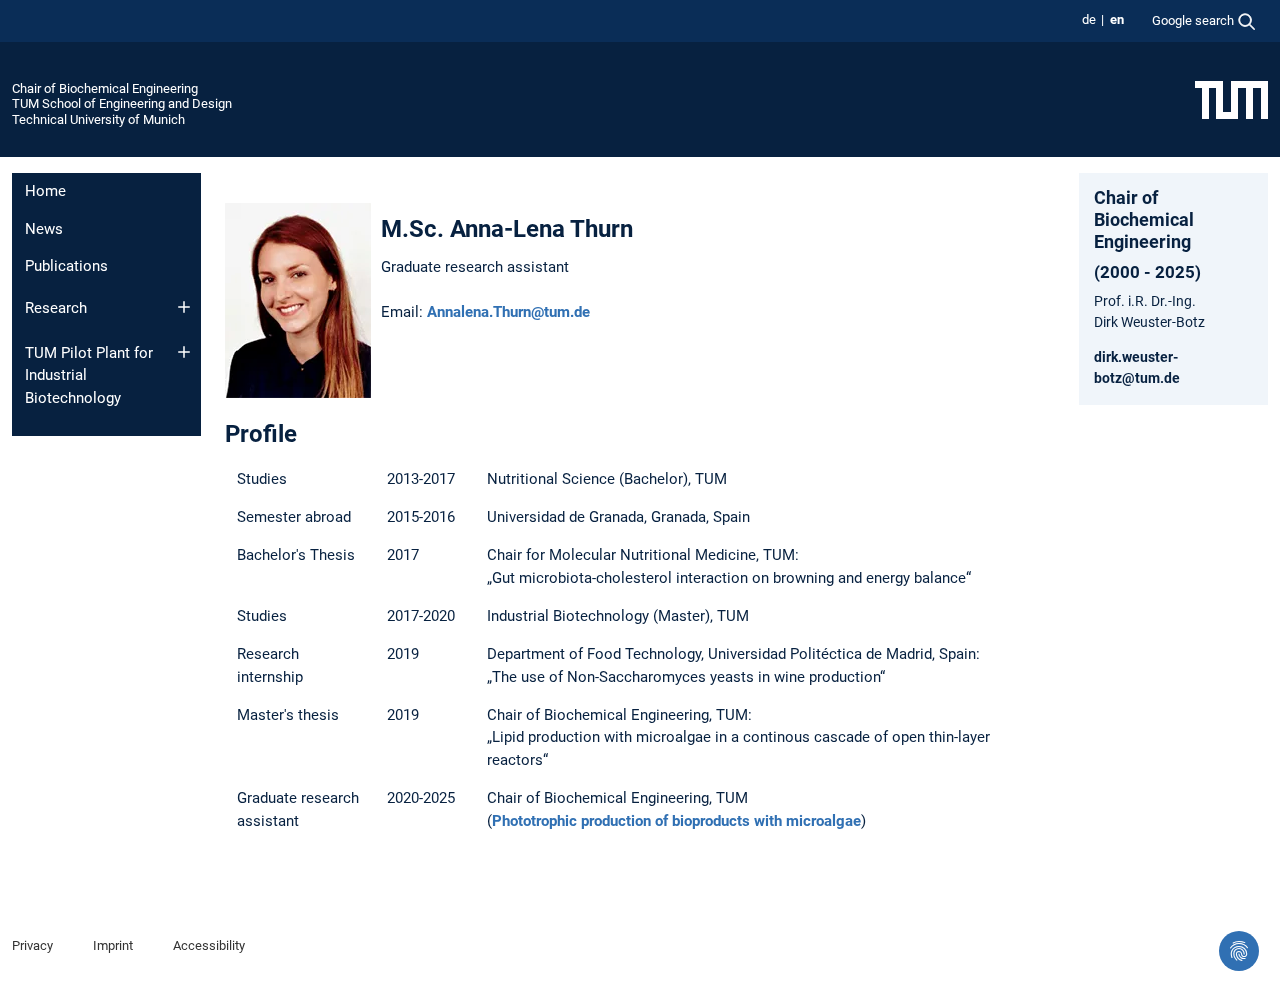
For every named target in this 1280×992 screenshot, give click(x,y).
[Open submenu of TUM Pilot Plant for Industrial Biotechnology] (184, 352)
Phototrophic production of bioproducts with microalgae (676, 821)
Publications (66, 266)
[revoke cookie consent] (1239, 951)
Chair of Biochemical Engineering (105, 88)
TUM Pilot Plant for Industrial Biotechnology (89, 375)
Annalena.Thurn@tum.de (508, 312)
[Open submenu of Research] (184, 307)
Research (56, 308)
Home (45, 191)
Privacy (32, 945)
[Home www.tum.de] (1231, 99)
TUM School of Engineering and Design (122, 103)
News (44, 229)
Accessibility (209, 945)
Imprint (113, 945)
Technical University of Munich (98, 119)
